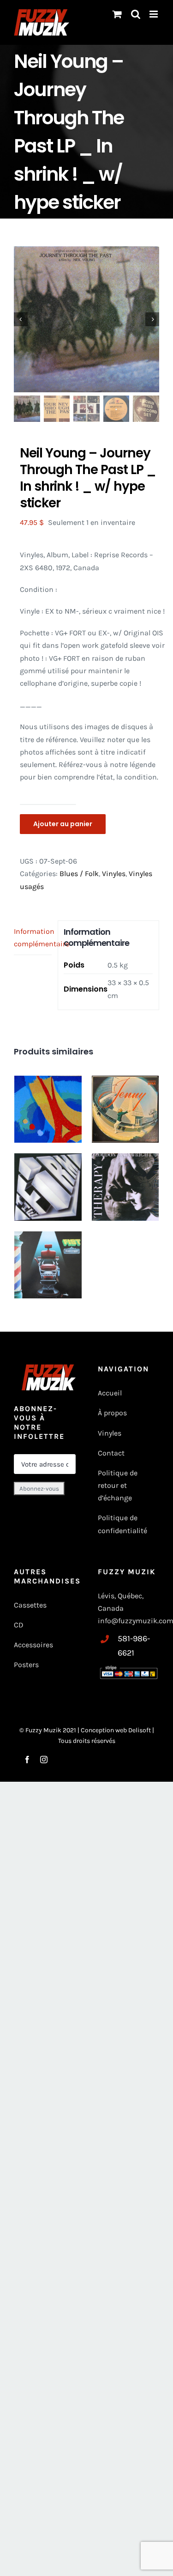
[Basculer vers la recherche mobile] (136, 14)
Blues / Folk (79, 874)
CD (19, 1625)
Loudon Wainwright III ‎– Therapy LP (125, 1175)
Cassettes (30, 1605)
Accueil (110, 1393)
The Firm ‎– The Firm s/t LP (48, 1171)
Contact (111, 1453)
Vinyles (114, 874)
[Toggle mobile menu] (154, 14)
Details (143, 1142)
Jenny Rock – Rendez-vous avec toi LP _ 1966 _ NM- (125, 1101)
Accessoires (34, 1645)
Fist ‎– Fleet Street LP (48, 1249)
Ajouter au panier (63, 824)
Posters (26, 1665)
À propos (112, 1413)
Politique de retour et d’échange (118, 1485)
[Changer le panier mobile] (117, 14)
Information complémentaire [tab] (33, 938)
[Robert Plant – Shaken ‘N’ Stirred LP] (48, 1109)
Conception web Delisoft (116, 1730)
